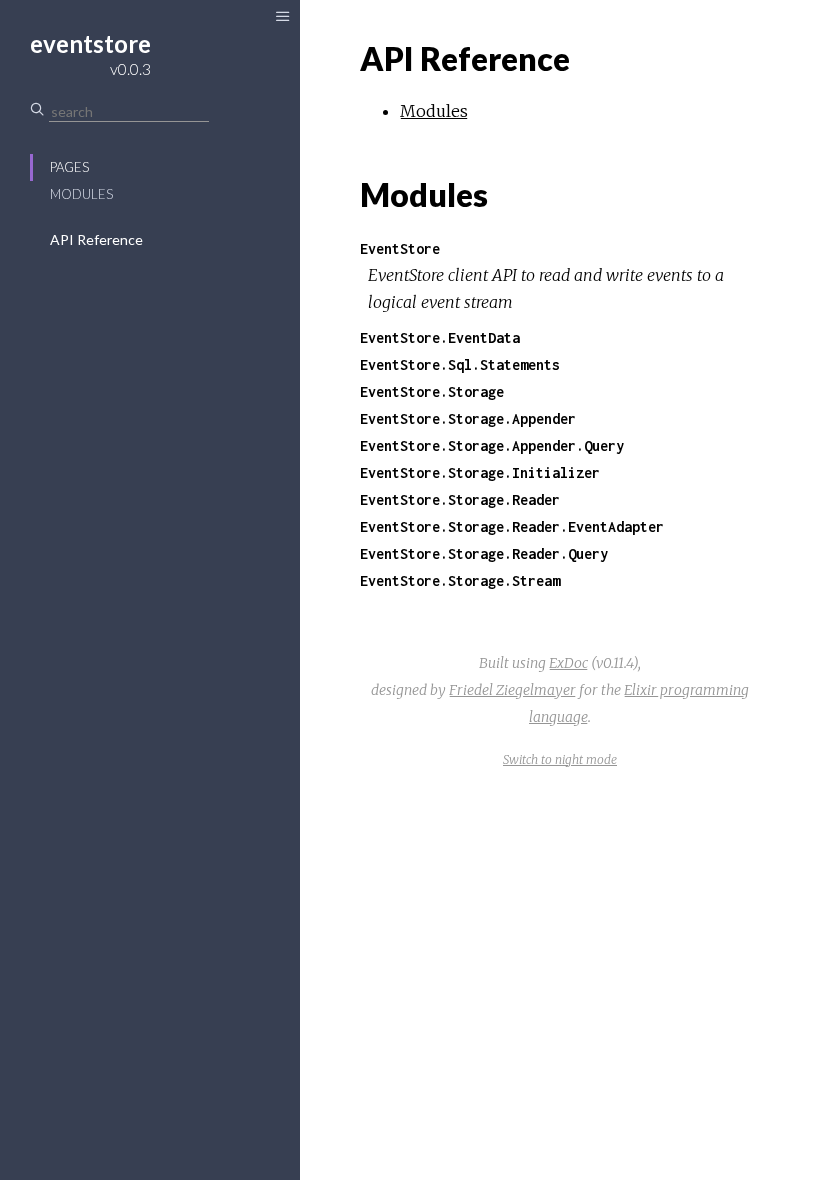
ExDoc (568, 663)
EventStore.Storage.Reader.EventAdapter (512, 526)
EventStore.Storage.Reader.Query (484, 553)
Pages (69, 167)
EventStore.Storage (432, 391)
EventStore (400, 248)
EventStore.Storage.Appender (468, 418)
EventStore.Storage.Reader (460, 499)
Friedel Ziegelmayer (512, 690)
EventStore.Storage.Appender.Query (492, 445)
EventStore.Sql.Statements (460, 364)
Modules (81, 194)
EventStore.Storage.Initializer (480, 472)
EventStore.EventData (440, 337)
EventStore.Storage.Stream (460, 580)
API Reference (96, 239)
